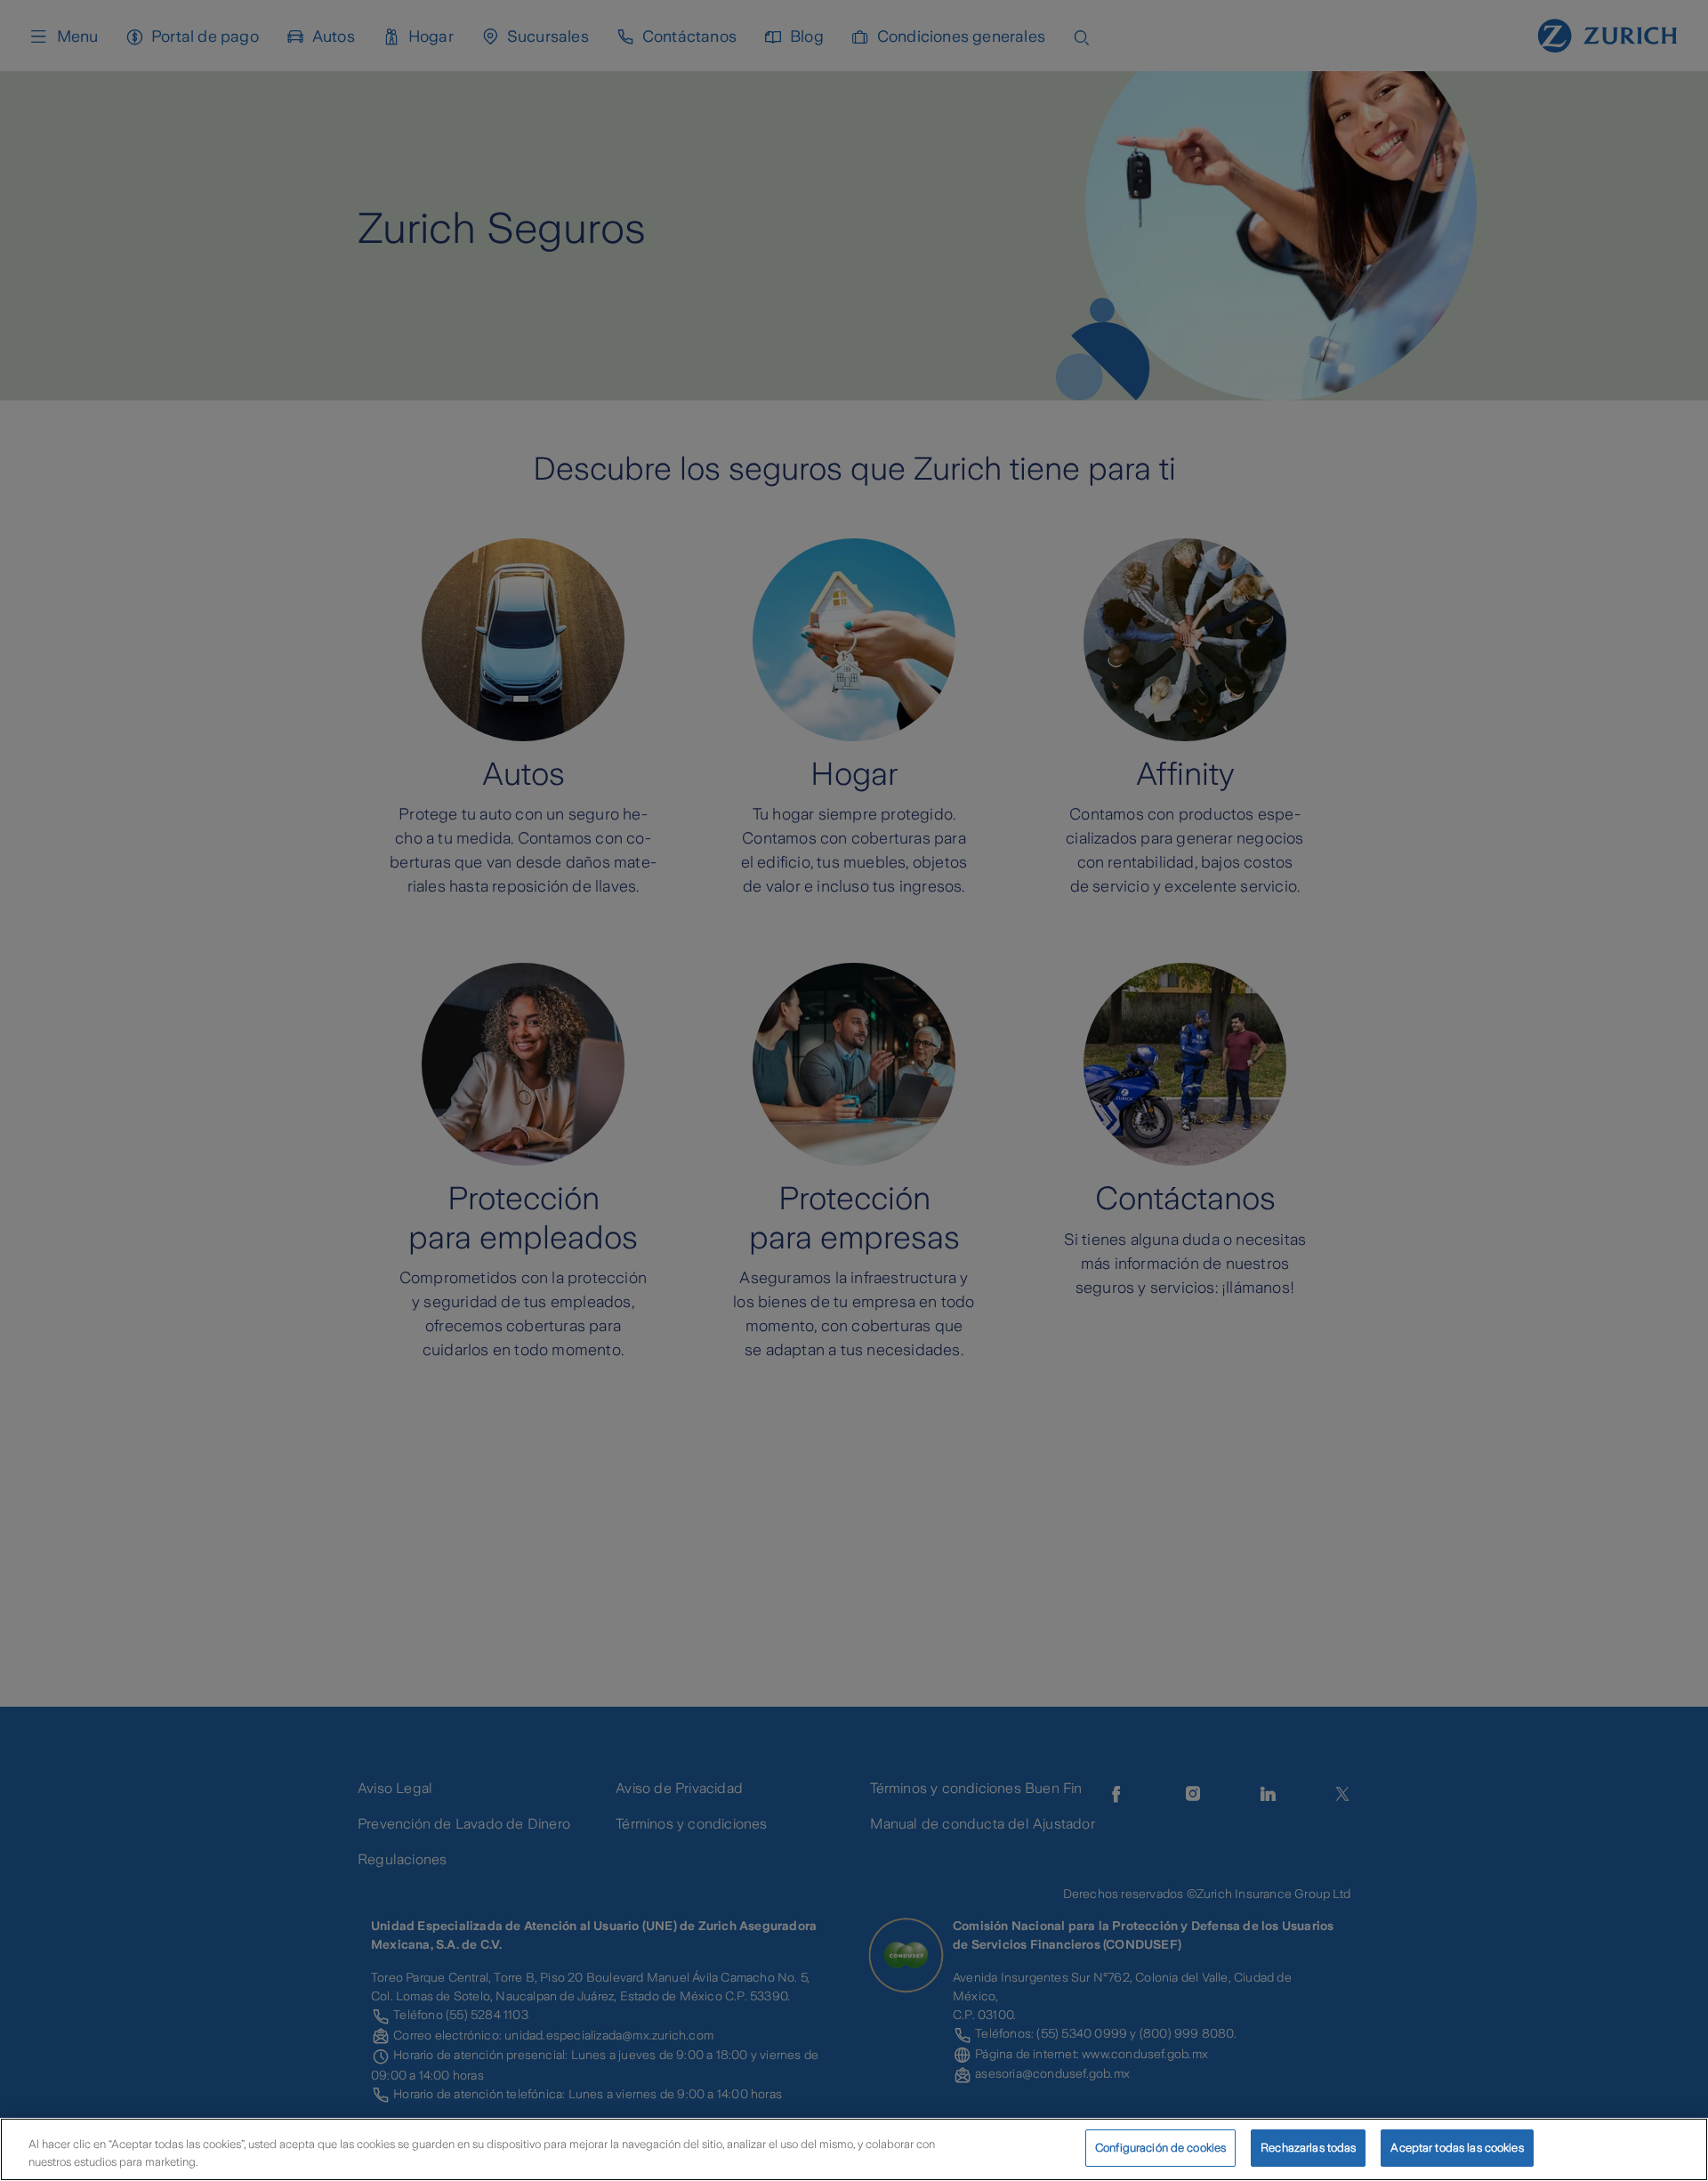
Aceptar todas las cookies (1457, 2148)
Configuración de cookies (1160, 2148)
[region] (854, 2149)
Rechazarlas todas (1308, 2148)
